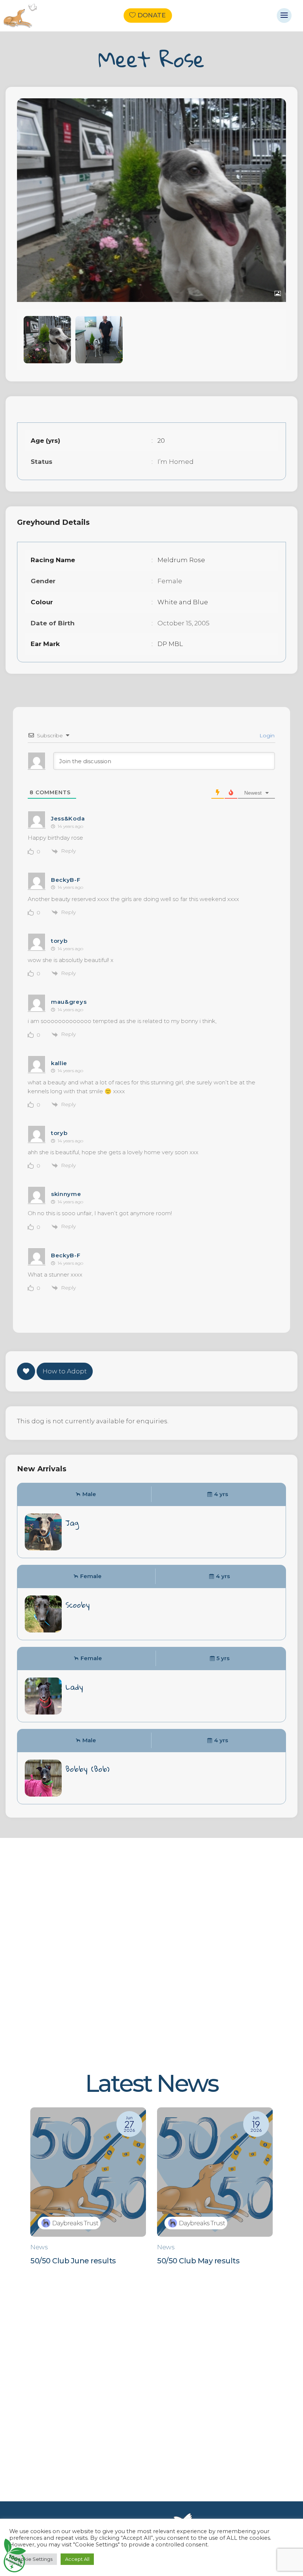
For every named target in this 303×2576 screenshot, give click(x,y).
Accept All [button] (77, 2559)
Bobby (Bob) (87, 1769)
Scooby (78, 1605)
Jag (72, 1523)
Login (266, 735)
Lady (74, 1687)
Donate (151, 16)
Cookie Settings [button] (33, 2559)
